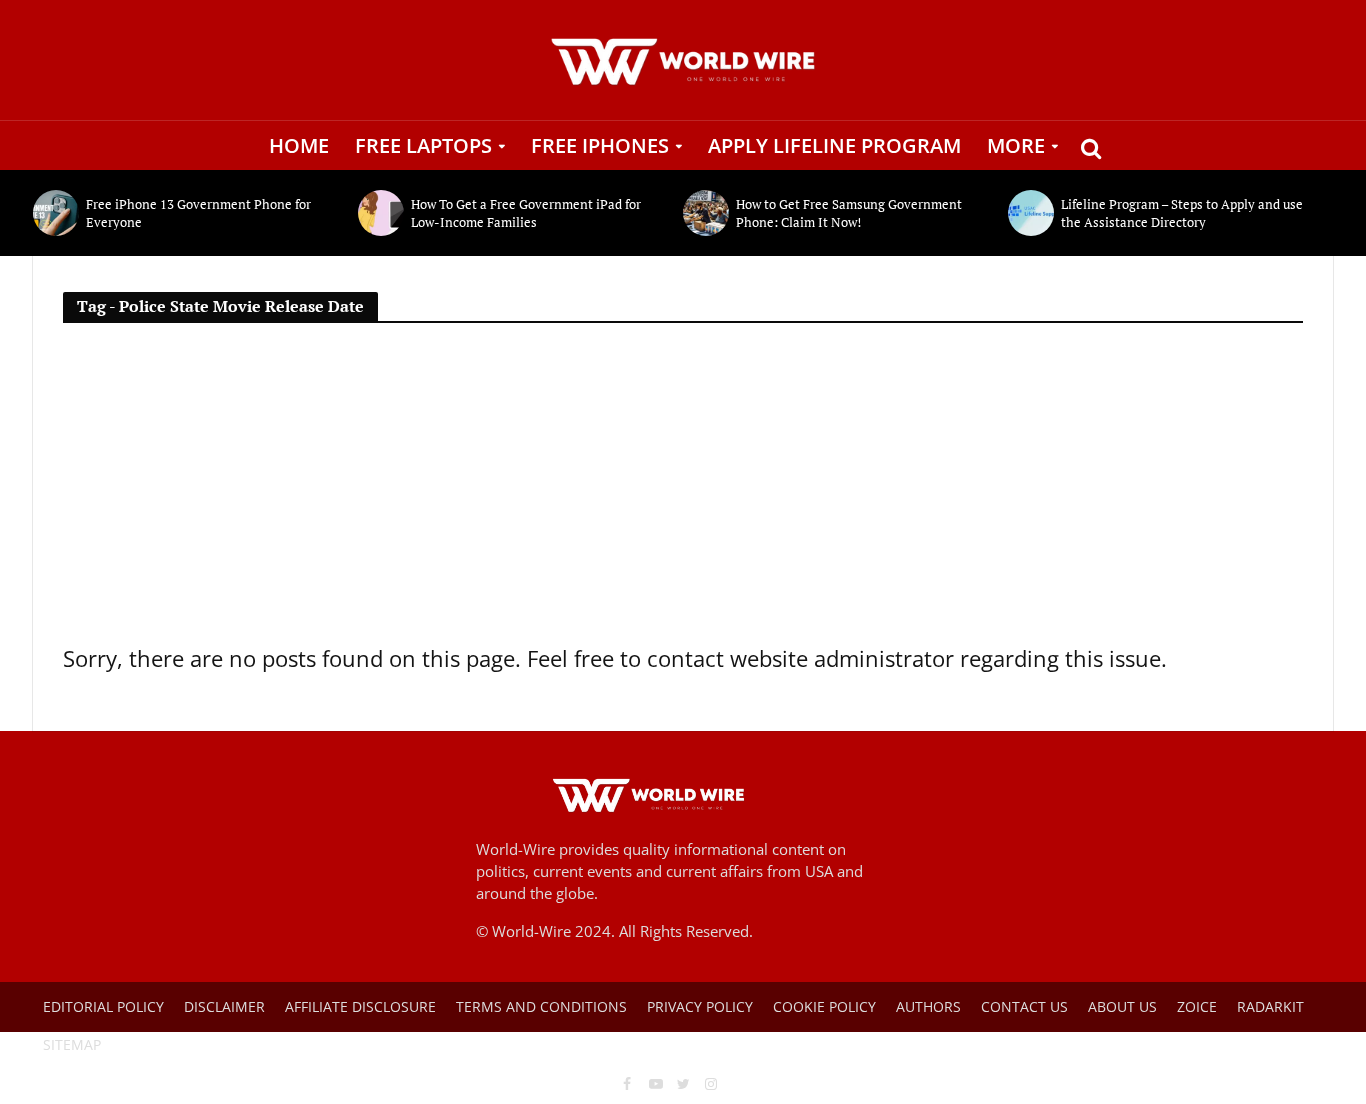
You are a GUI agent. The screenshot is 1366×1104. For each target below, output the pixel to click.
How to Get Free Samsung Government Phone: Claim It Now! (849, 213)
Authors (928, 1006)
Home (299, 145)
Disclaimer (224, 1006)
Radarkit (1270, 1006)
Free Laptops (423, 145)
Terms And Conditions (541, 1006)
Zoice (1197, 1006)
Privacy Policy (700, 1006)
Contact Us (1024, 1006)
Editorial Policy (103, 1006)
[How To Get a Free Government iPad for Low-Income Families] (379, 213)
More (1016, 145)
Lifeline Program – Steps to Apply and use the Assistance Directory (1182, 213)
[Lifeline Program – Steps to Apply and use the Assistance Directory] (1029, 213)
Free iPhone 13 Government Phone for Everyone (198, 213)
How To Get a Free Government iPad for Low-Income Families (526, 213)
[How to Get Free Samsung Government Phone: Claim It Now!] (704, 213)
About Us (1122, 1006)
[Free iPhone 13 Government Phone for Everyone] (54, 213)
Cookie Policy (824, 1006)
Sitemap (72, 1044)
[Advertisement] (683, 491)
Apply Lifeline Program (834, 145)
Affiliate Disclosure (360, 1006)
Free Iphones (600, 145)
